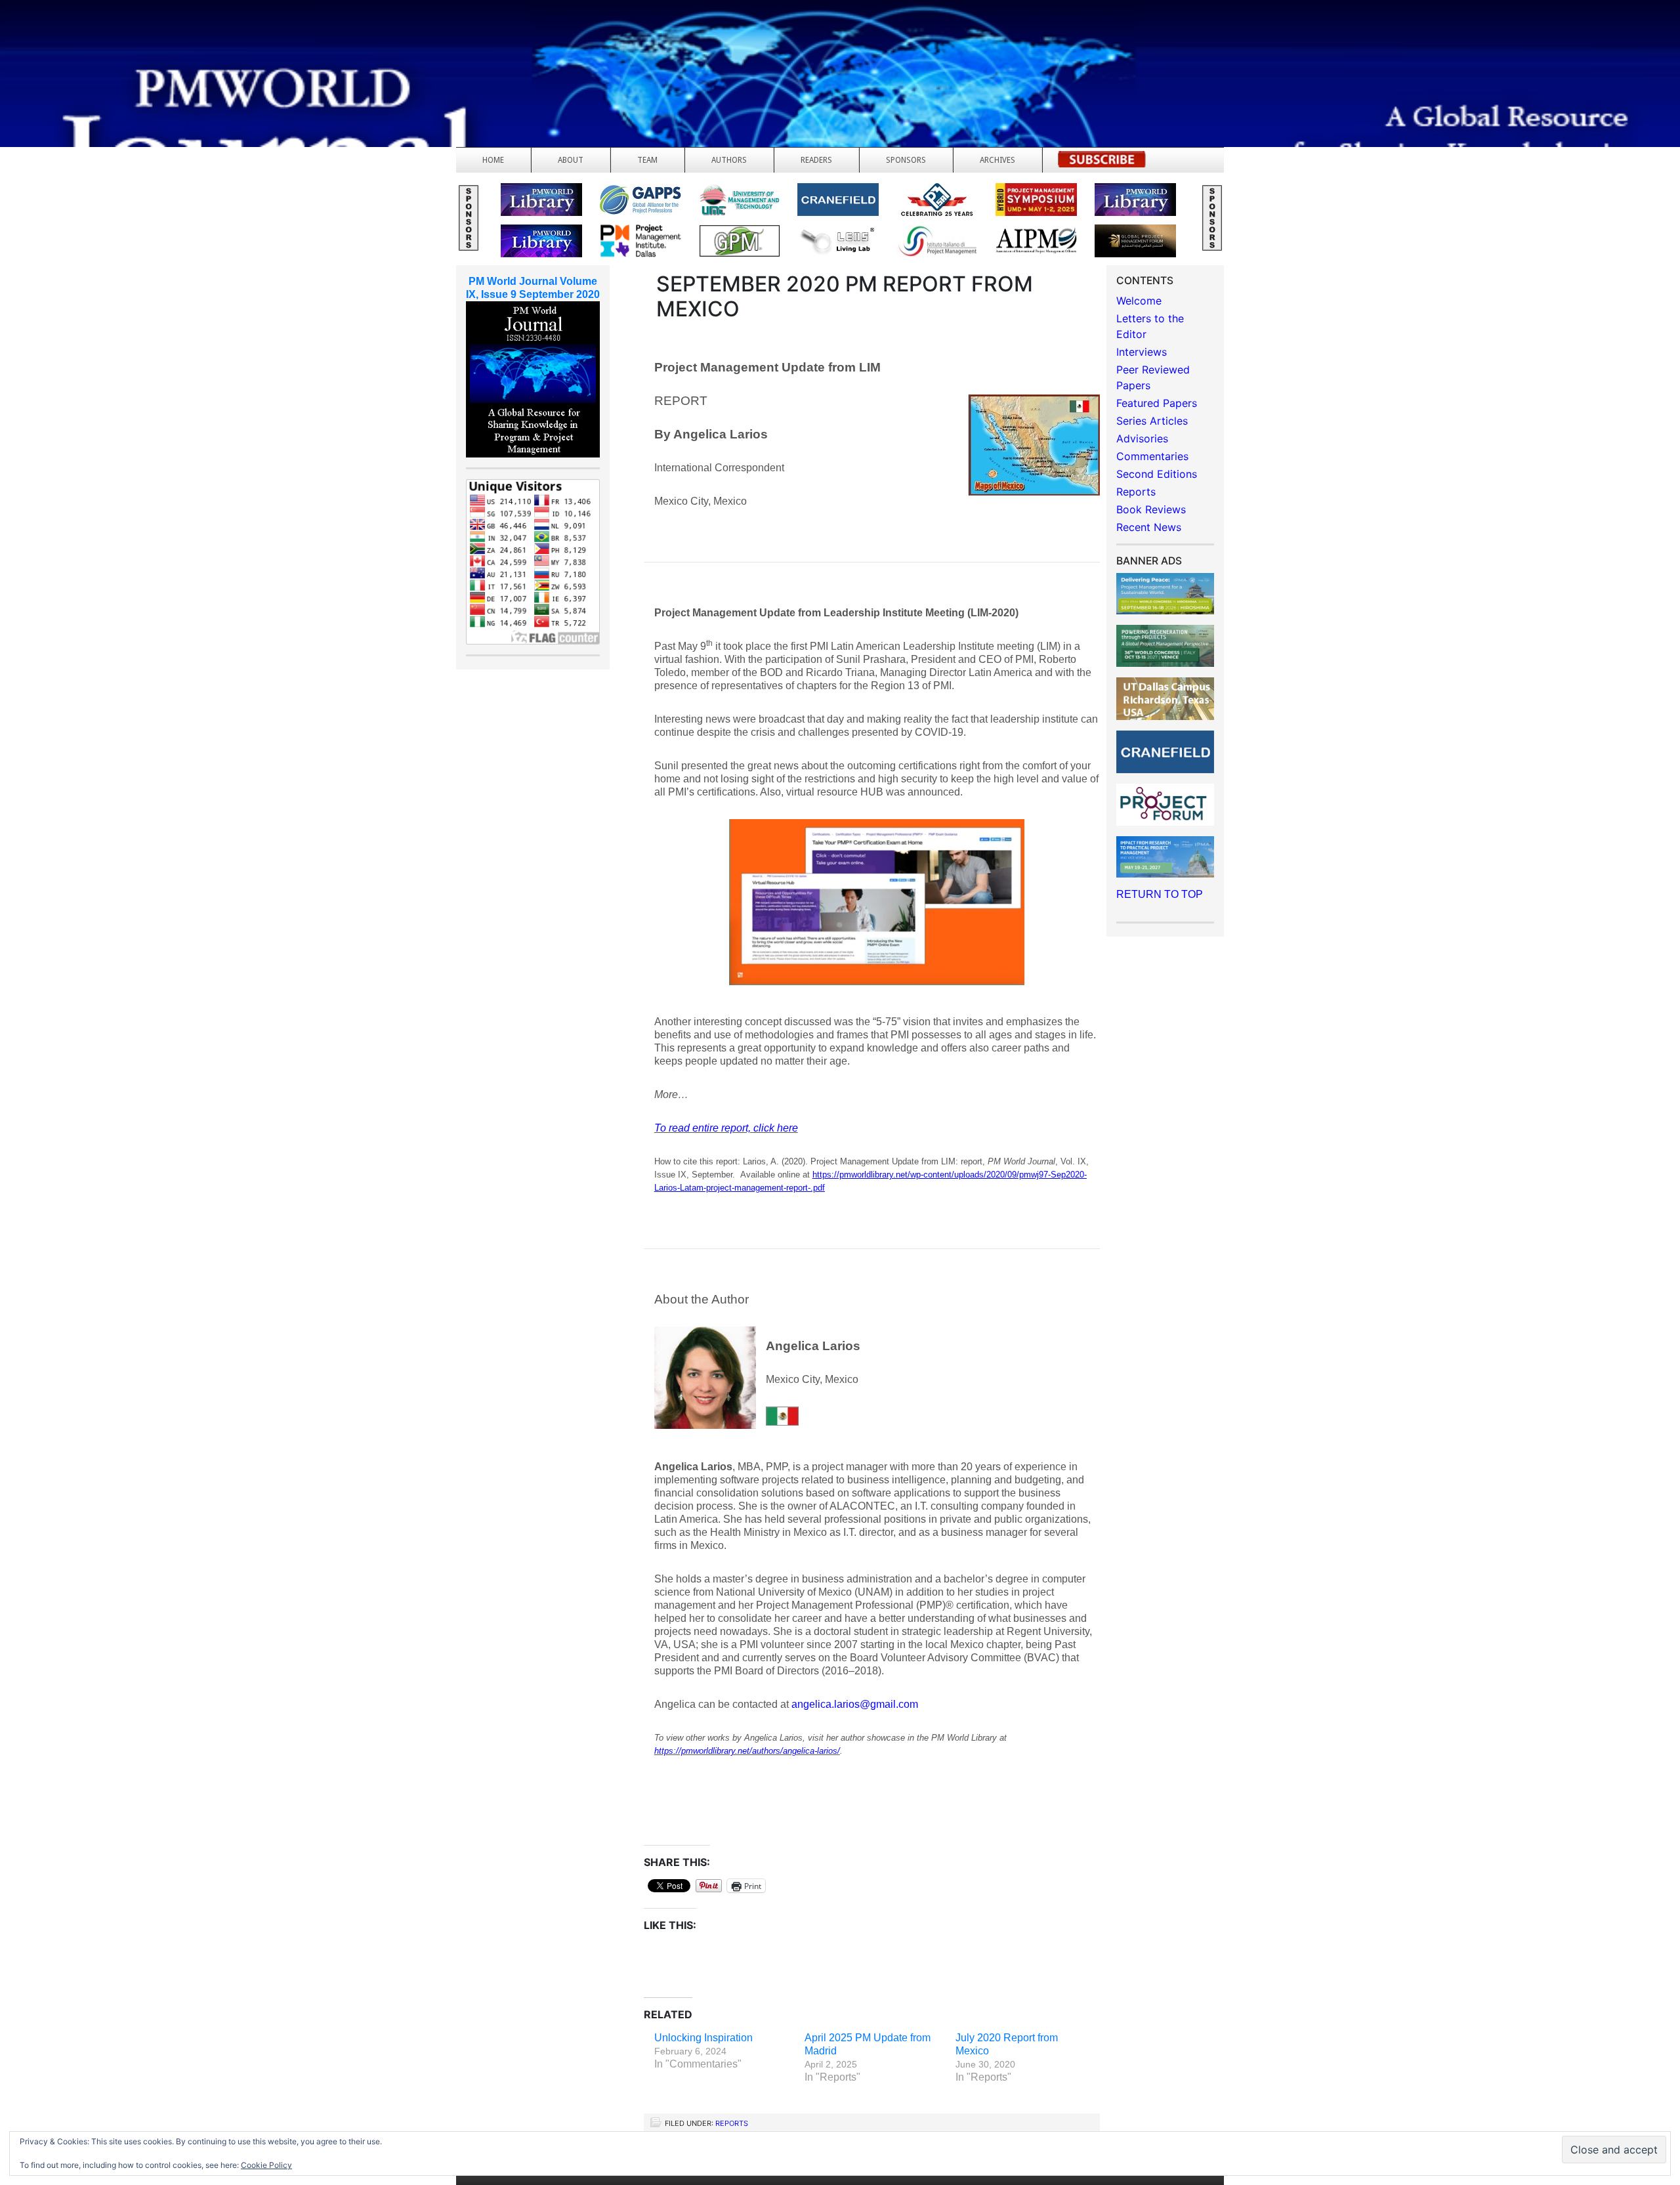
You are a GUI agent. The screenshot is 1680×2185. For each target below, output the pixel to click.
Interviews (1142, 352)
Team (647, 160)
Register (1102, 163)
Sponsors (906, 160)
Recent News (1149, 527)
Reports (732, 2123)
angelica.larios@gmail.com (855, 1704)
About (571, 160)
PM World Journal (156, 43)
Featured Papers (1157, 403)
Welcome (1139, 301)
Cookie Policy (266, 2165)
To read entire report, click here (726, 1128)
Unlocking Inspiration (703, 2038)
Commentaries (1152, 456)
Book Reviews (1151, 509)
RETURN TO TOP (1160, 894)
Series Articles (1152, 421)
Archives (997, 160)
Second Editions (1157, 474)
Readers (816, 160)
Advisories (1142, 438)
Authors (729, 160)
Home (493, 160)
